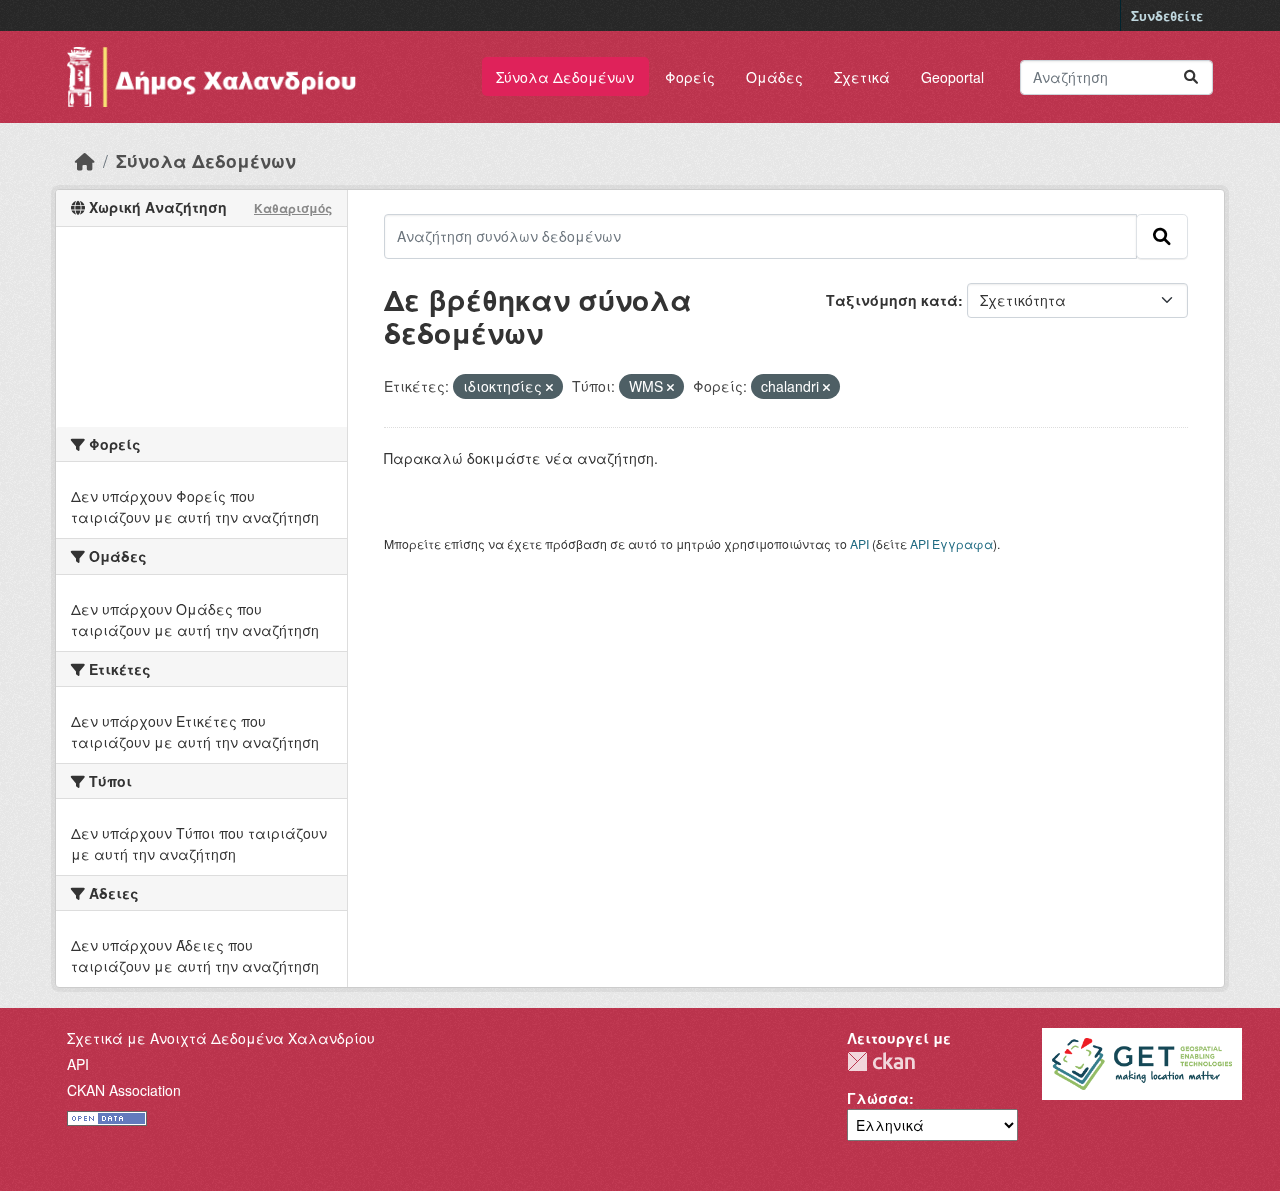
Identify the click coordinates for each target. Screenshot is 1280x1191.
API (859, 543)
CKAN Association (124, 1090)
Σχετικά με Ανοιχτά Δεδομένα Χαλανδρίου (221, 1038)
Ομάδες (774, 77)
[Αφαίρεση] (549, 387)
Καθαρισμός (293, 208)
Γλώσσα (878, 1098)
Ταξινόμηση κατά (892, 300)
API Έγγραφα (951, 543)
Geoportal (952, 77)
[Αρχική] (85, 160)
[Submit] (1191, 77)
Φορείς (690, 77)
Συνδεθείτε (1167, 15)
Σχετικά (862, 77)
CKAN (881, 1061)
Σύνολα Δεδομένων (565, 77)
